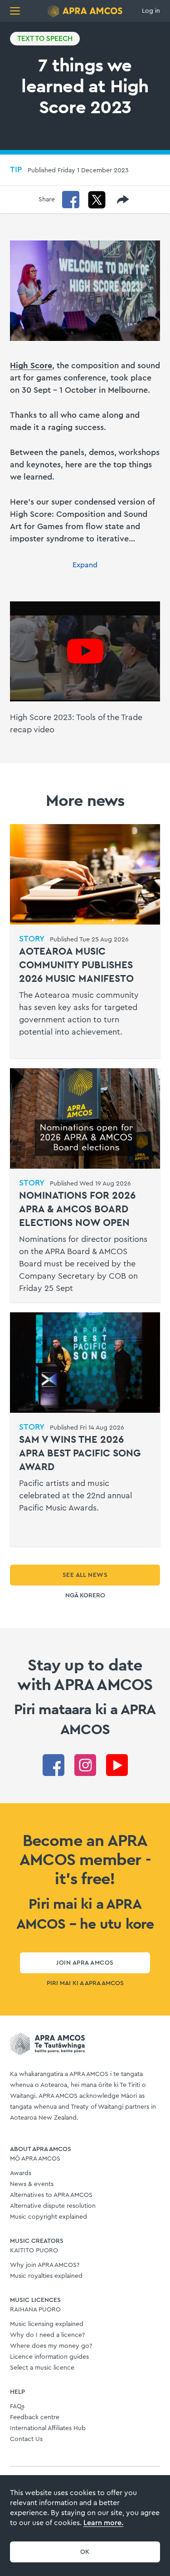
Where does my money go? (51, 2346)
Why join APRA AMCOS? (45, 2265)
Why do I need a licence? (47, 2335)
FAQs (17, 2406)
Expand (85, 565)
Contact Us (26, 2439)
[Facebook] (71, 200)
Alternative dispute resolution (53, 2206)
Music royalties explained (46, 2276)
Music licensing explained (47, 2324)
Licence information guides (49, 2357)
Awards (21, 2173)
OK (85, 2552)
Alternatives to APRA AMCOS (51, 2195)
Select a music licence (42, 2368)
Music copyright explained (49, 2217)
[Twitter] (97, 200)
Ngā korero (85, 1596)
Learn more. (103, 2523)
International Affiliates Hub (48, 2428)
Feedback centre (35, 2417)
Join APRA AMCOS (85, 1963)
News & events (32, 2184)
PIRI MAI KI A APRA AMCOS (85, 1983)
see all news (85, 1575)
